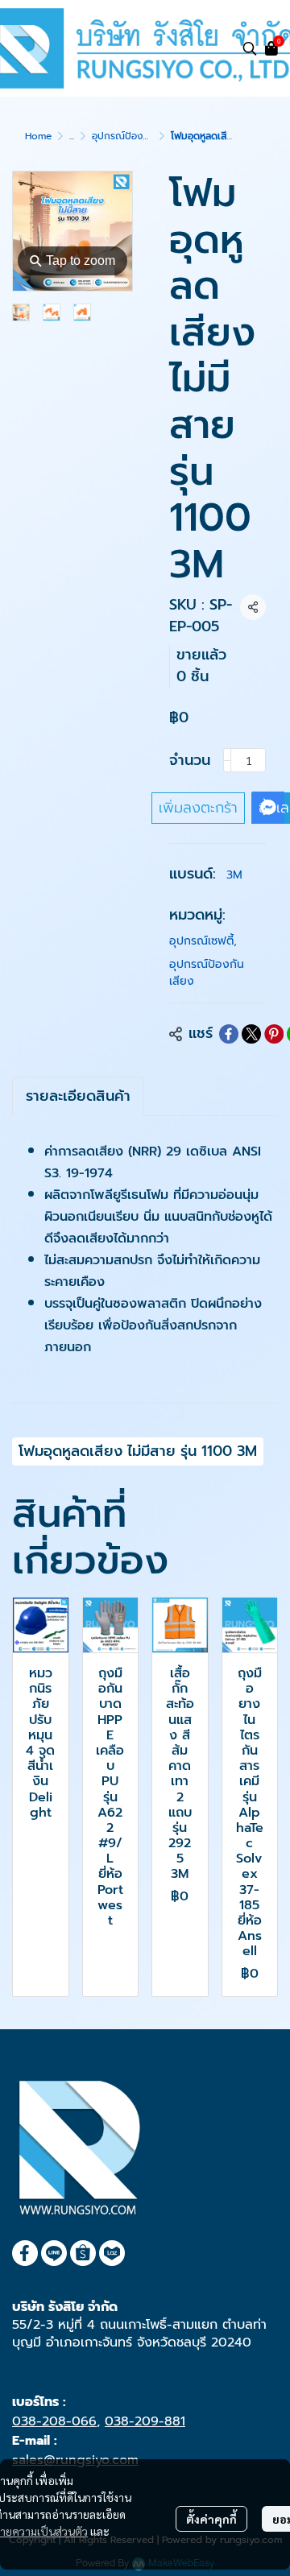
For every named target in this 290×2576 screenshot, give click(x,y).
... (72, 136)
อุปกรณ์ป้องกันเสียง (134, 136)
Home (38, 136)
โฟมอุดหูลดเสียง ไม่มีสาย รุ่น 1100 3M (138, 1451)
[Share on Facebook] (229, 1034)
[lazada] (112, 2253)
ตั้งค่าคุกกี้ (211, 2519)
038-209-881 (145, 2421)
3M (234, 875)
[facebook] (25, 2253)
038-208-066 (54, 2421)
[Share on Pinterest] (274, 1034)
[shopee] (83, 2253)
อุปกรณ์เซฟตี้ (203, 941)
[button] (250, 48)
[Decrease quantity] (227, 760)
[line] (54, 2253)
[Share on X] (251, 1034)
